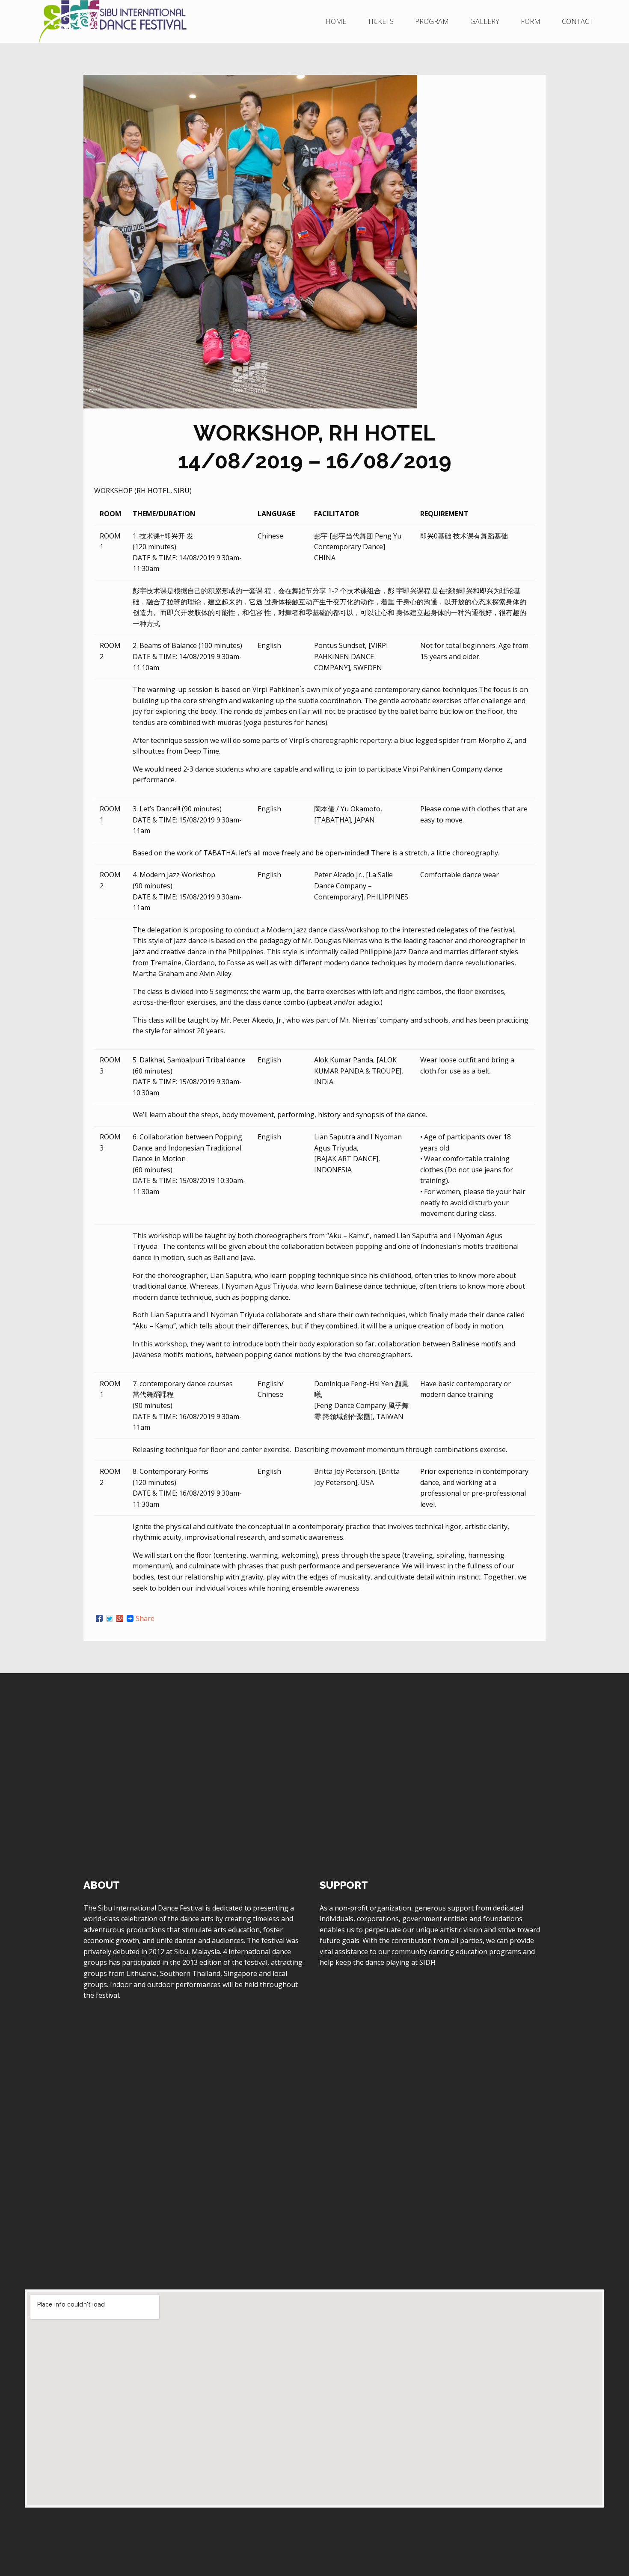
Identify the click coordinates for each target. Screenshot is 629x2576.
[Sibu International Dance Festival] (127, 21)
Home (336, 21)
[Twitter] (110, 1618)
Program (432, 21)
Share (145, 1618)
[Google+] (120, 1618)
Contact (577, 21)
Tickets (381, 21)
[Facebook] (99, 1618)
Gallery (485, 21)
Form (531, 21)
